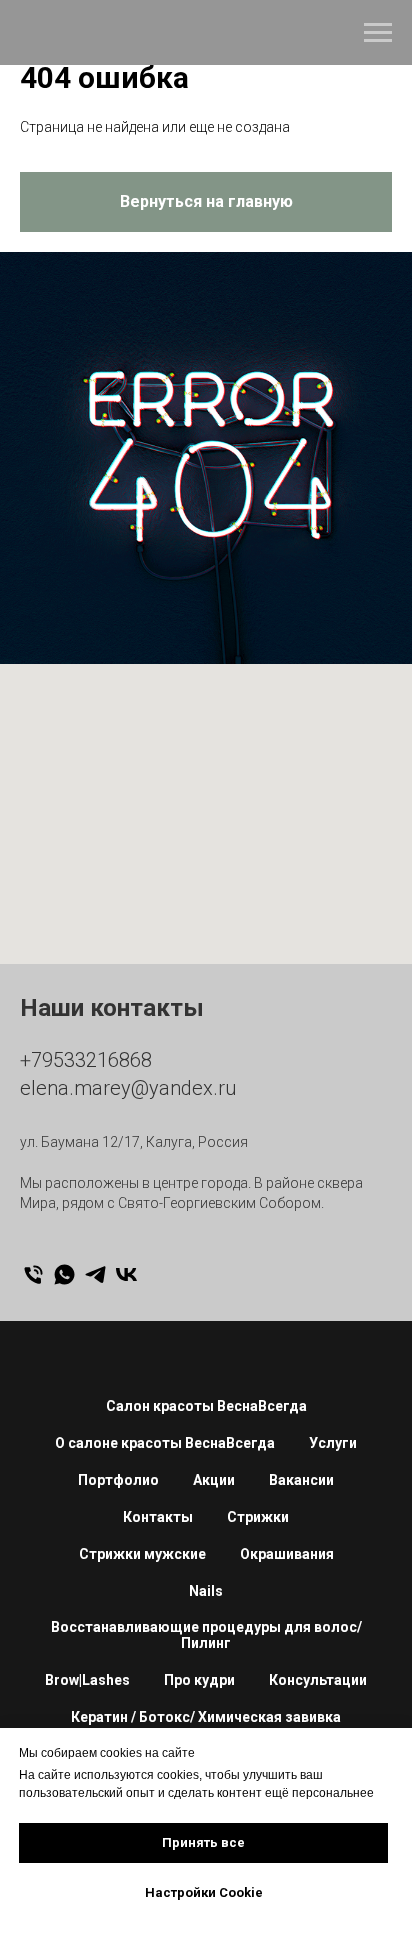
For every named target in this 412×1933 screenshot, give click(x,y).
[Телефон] (33, 1274)
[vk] (126, 1274)
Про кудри (199, 1680)
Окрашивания (287, 1554)
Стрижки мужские (142, 1554)
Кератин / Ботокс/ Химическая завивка (206, 1717)
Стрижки (258, 1517)
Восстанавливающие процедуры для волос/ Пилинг (206, 1635)
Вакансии (301, 1480)
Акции (214, 1480)
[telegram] (95, 1274)
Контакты (158, 1517)
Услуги (333, 1443)
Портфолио (118, 1480)
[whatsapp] (64, 1274)
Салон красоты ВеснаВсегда (206, 1406)
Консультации (318, 1680)
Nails (206, 1591)
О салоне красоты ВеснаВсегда (165, 1443)
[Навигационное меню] (378, 33)
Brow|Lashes (87, 1680)
